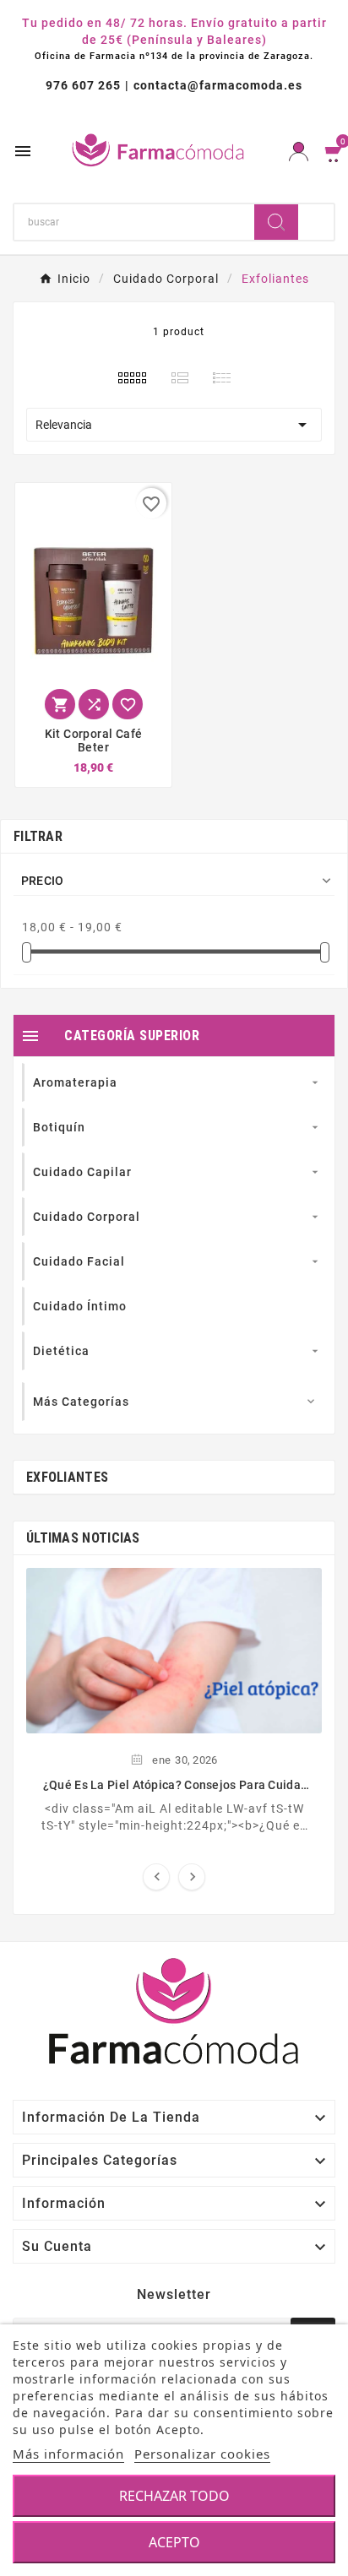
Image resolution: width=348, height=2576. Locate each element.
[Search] (276, 222)
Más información (68, 2454)
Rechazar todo (174, 2496)
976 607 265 (83, 85)
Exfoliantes (67, 1477)
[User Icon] (299, 152)
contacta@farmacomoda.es (218, 85)
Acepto (174, 2542)
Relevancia (174, 425)
